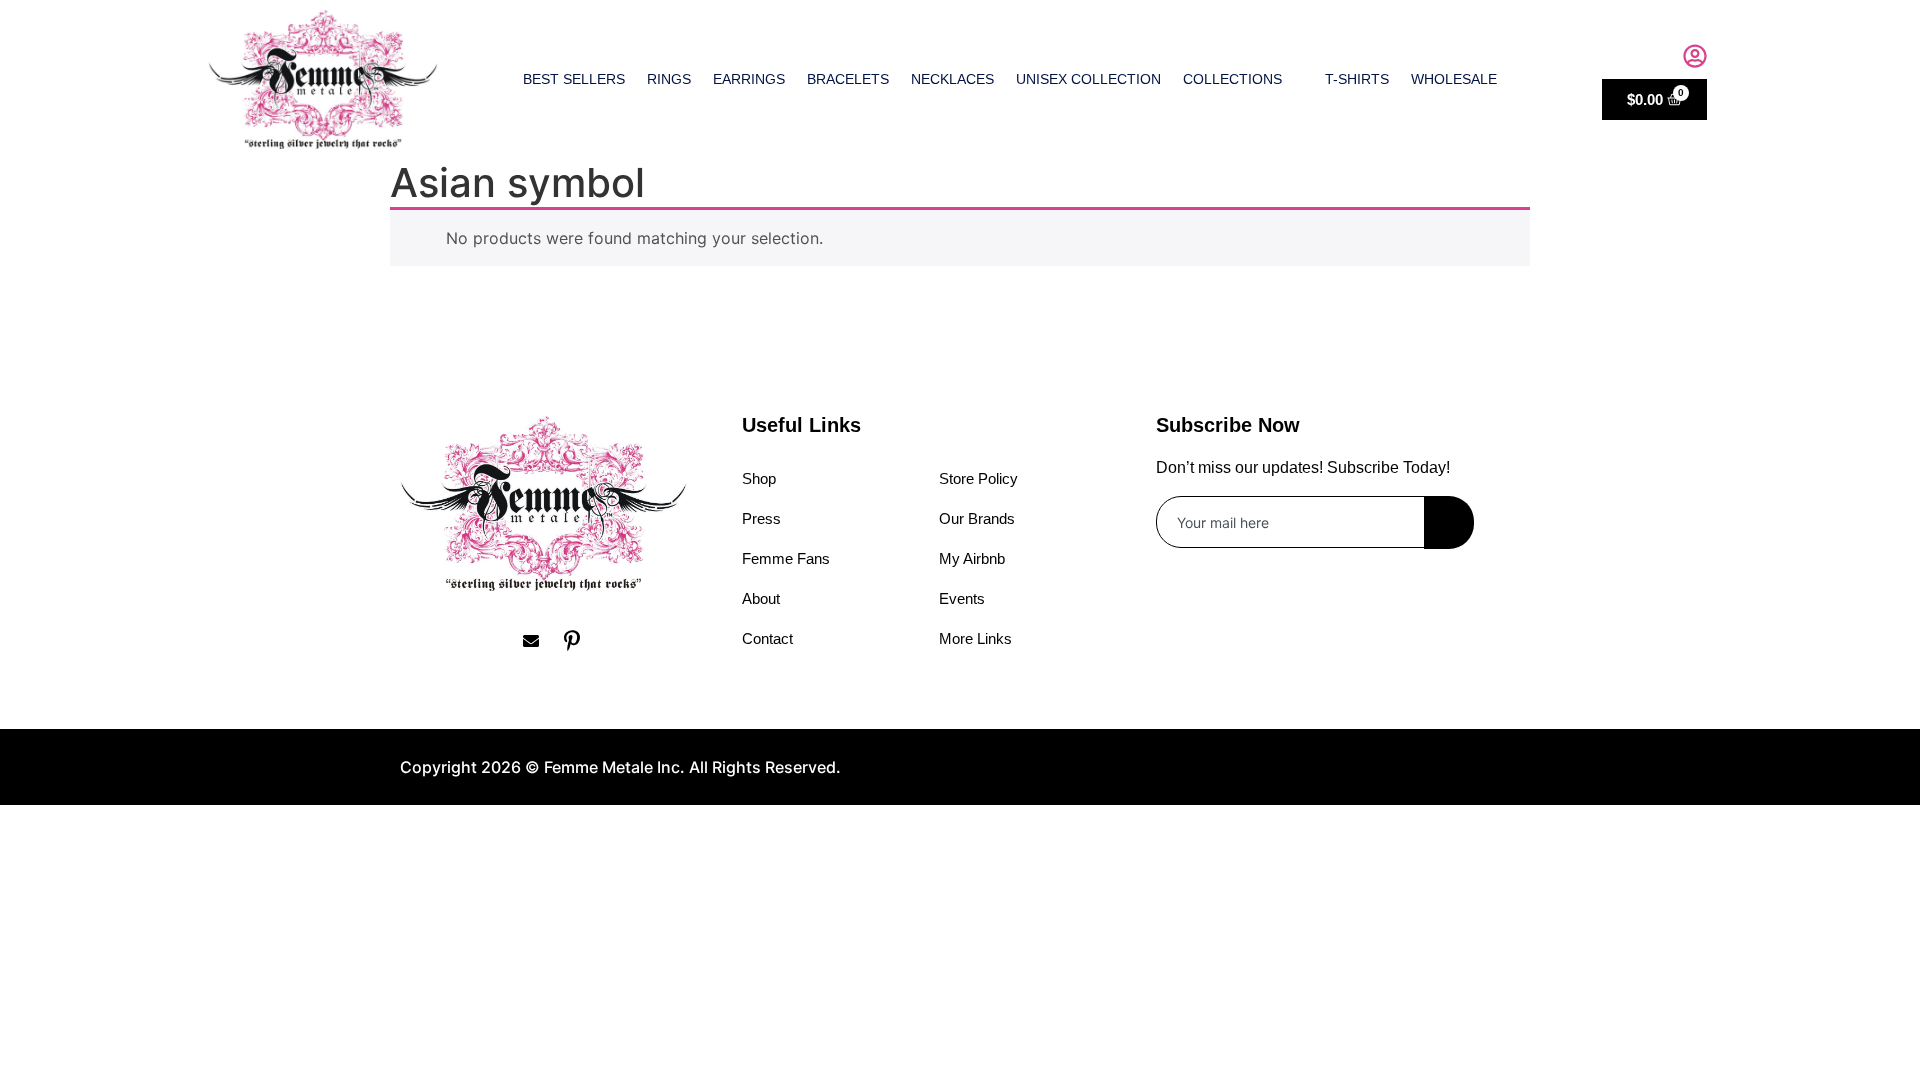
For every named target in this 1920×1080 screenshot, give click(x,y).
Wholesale (1454, 79)
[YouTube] (620, 641)
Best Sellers (574, 79)
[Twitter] (497, 641)
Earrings (749, 79)
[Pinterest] (579, 641)
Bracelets (848, 79)
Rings (669, 79)
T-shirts (1357, 79)
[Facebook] (415, 641)
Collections (1232, 79)
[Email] (538, 641)
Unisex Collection (1088, 79)
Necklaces (952, 79)
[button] (1653, 59)
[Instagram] (456, 641)
